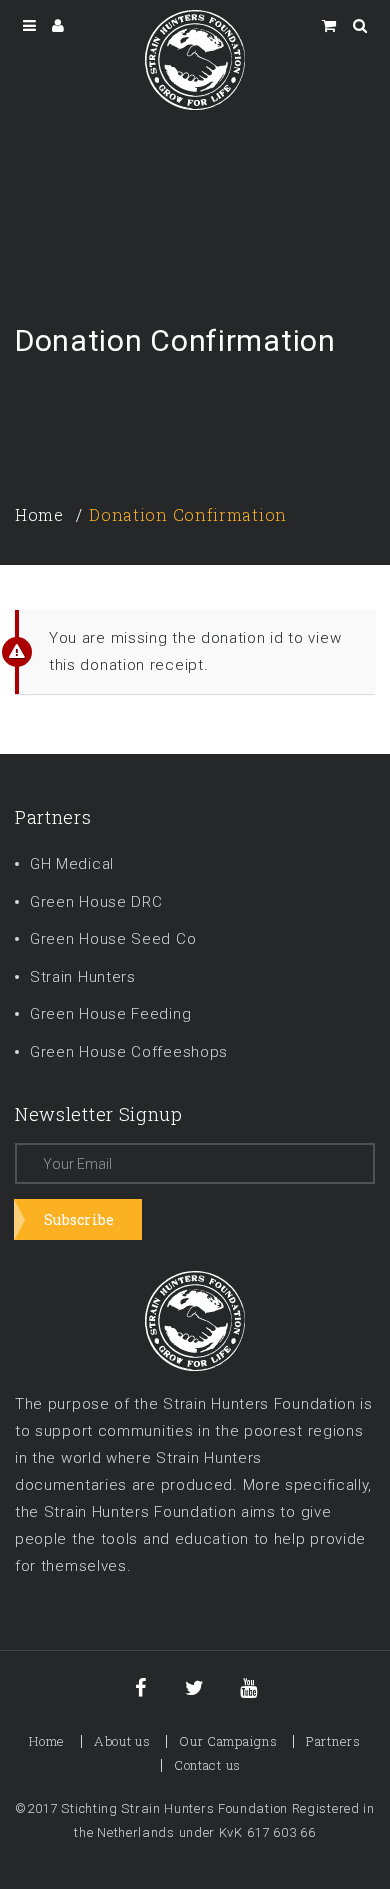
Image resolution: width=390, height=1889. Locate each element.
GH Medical (72, 864)
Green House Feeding (110, 1014)
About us (122, 1741)
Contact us (207, 1765)
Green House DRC (96, 902)
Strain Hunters (83, 977)
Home (39, 514)
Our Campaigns (228, 1741)
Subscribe (79, 1219)
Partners (333, 1741)
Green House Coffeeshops (129, 1052)
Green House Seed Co (113, 939)
